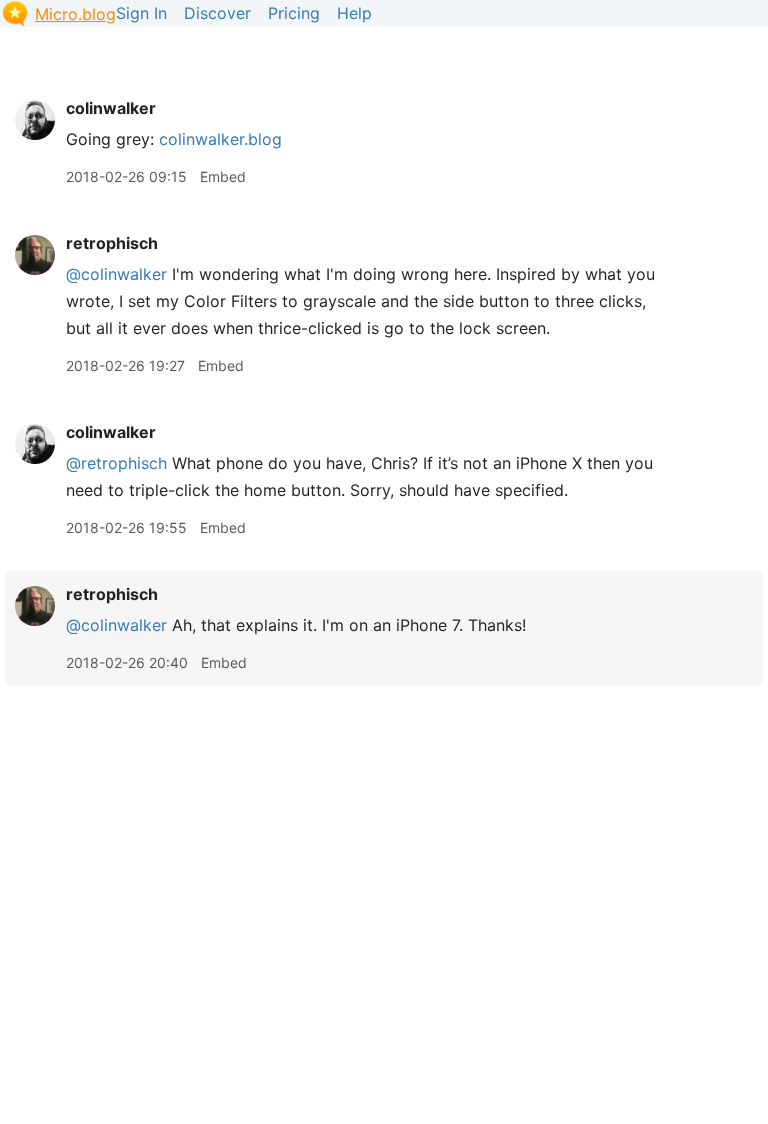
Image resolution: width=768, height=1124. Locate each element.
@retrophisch (116, 463)
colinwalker (111, 108)
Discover (217, 13)
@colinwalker (116, 274)
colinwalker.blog (220, 139)
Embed (223, 176)
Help (354, 13)
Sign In (141, 13)
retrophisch (112, 243)
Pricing (294, 13)
